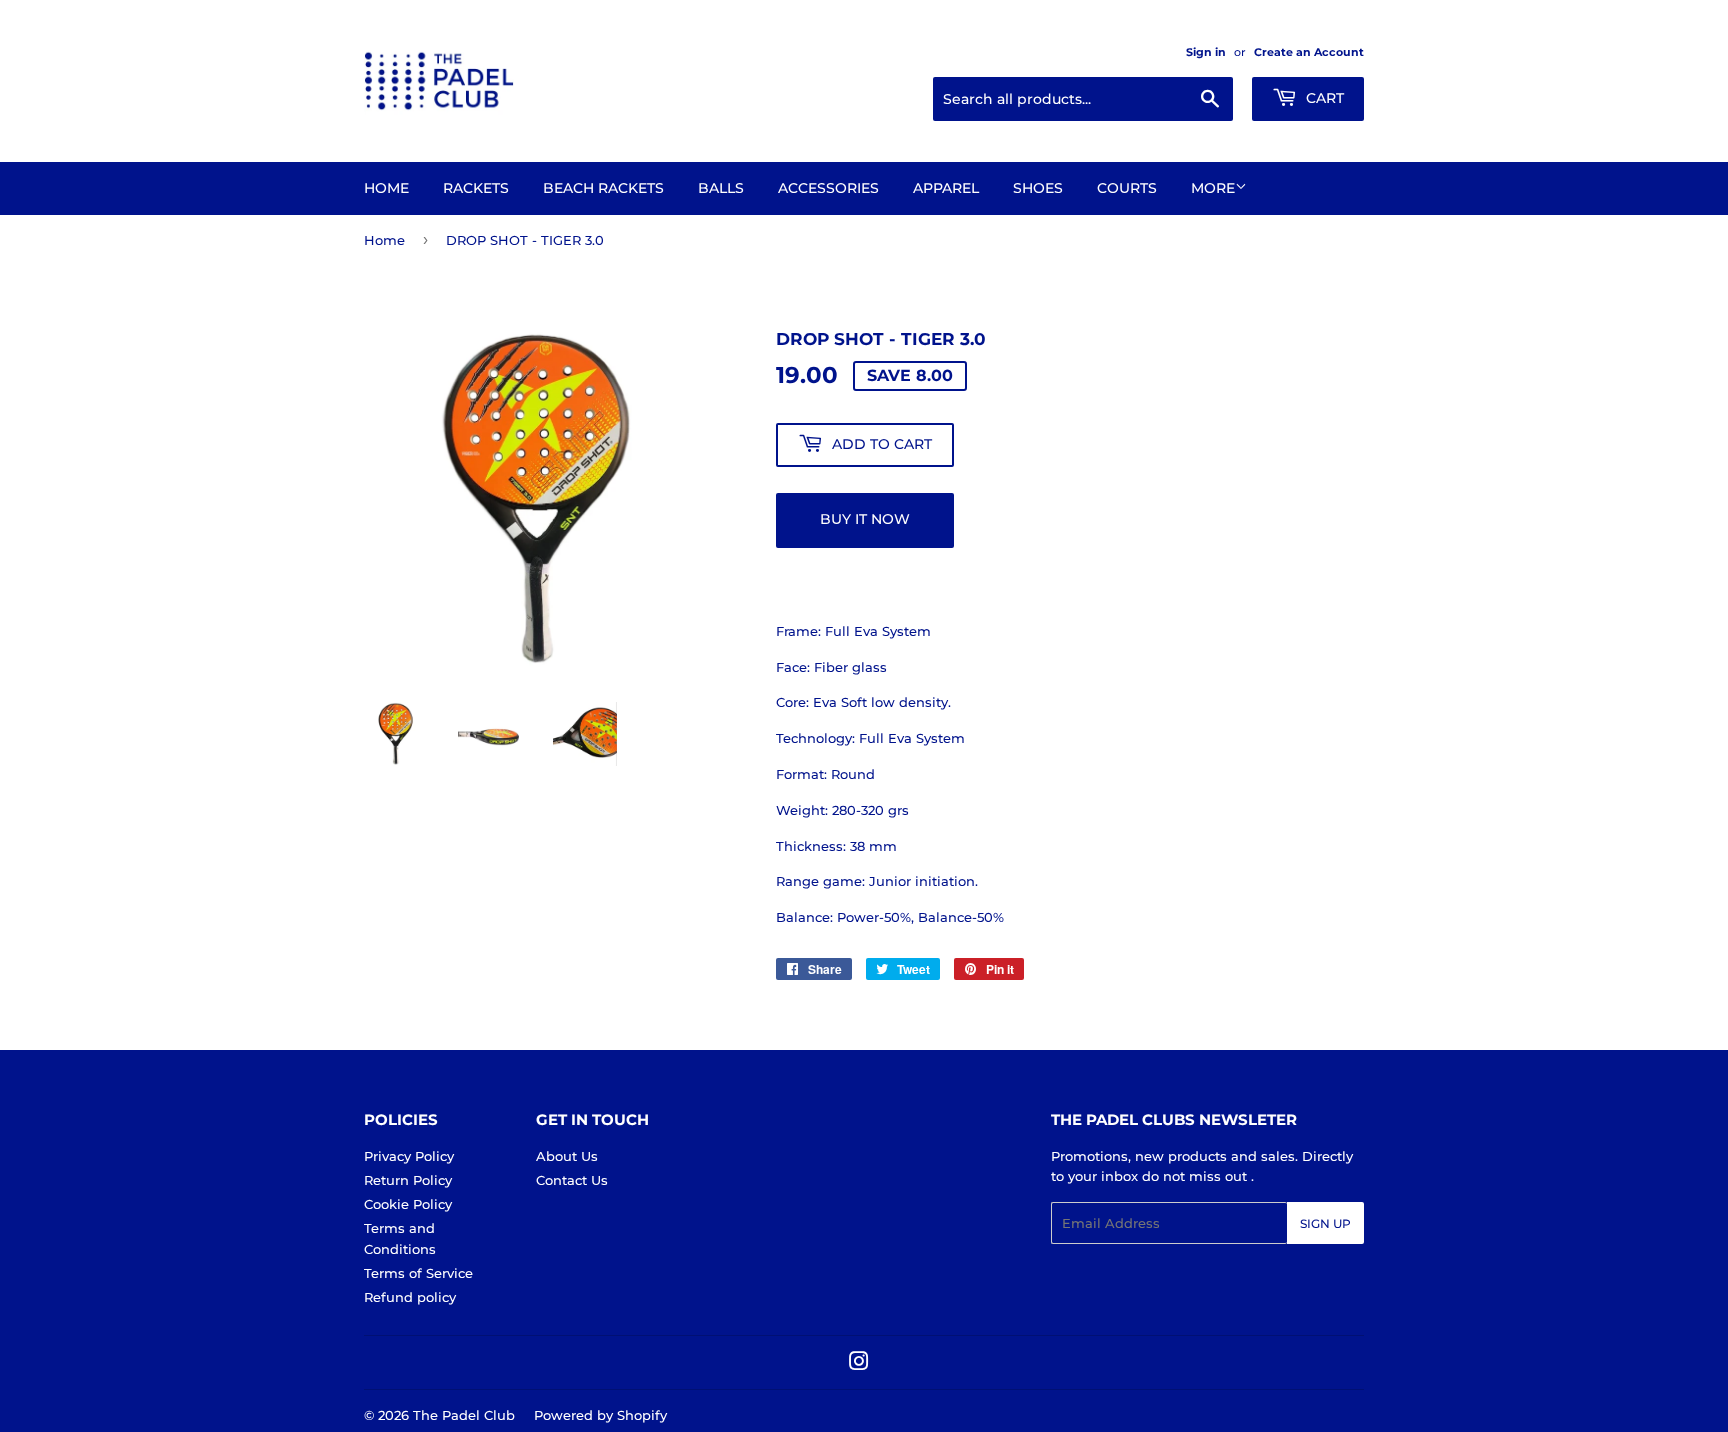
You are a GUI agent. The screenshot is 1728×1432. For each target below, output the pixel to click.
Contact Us (572, 1180)
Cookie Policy (408, 1204)
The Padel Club (464, 1415)
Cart (1323, 98)
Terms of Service (418, 1273)
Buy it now (865, 519)
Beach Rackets (603, 188)
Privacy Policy (409, 1156)
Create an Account (1309, 52)
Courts (1127, 188)
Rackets (476, 188)
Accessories (828, 188)
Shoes (1038, 188)
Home (386, 188)
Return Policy (408, 1180)
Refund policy (410, 1297)
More (1213, 188)
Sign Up (1325, 1223)
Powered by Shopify (600, 1415)
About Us (567, 1156)
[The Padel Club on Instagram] (859, 1364)
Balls (721, 188)
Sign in (1206, 52)
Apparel (946, 188)
